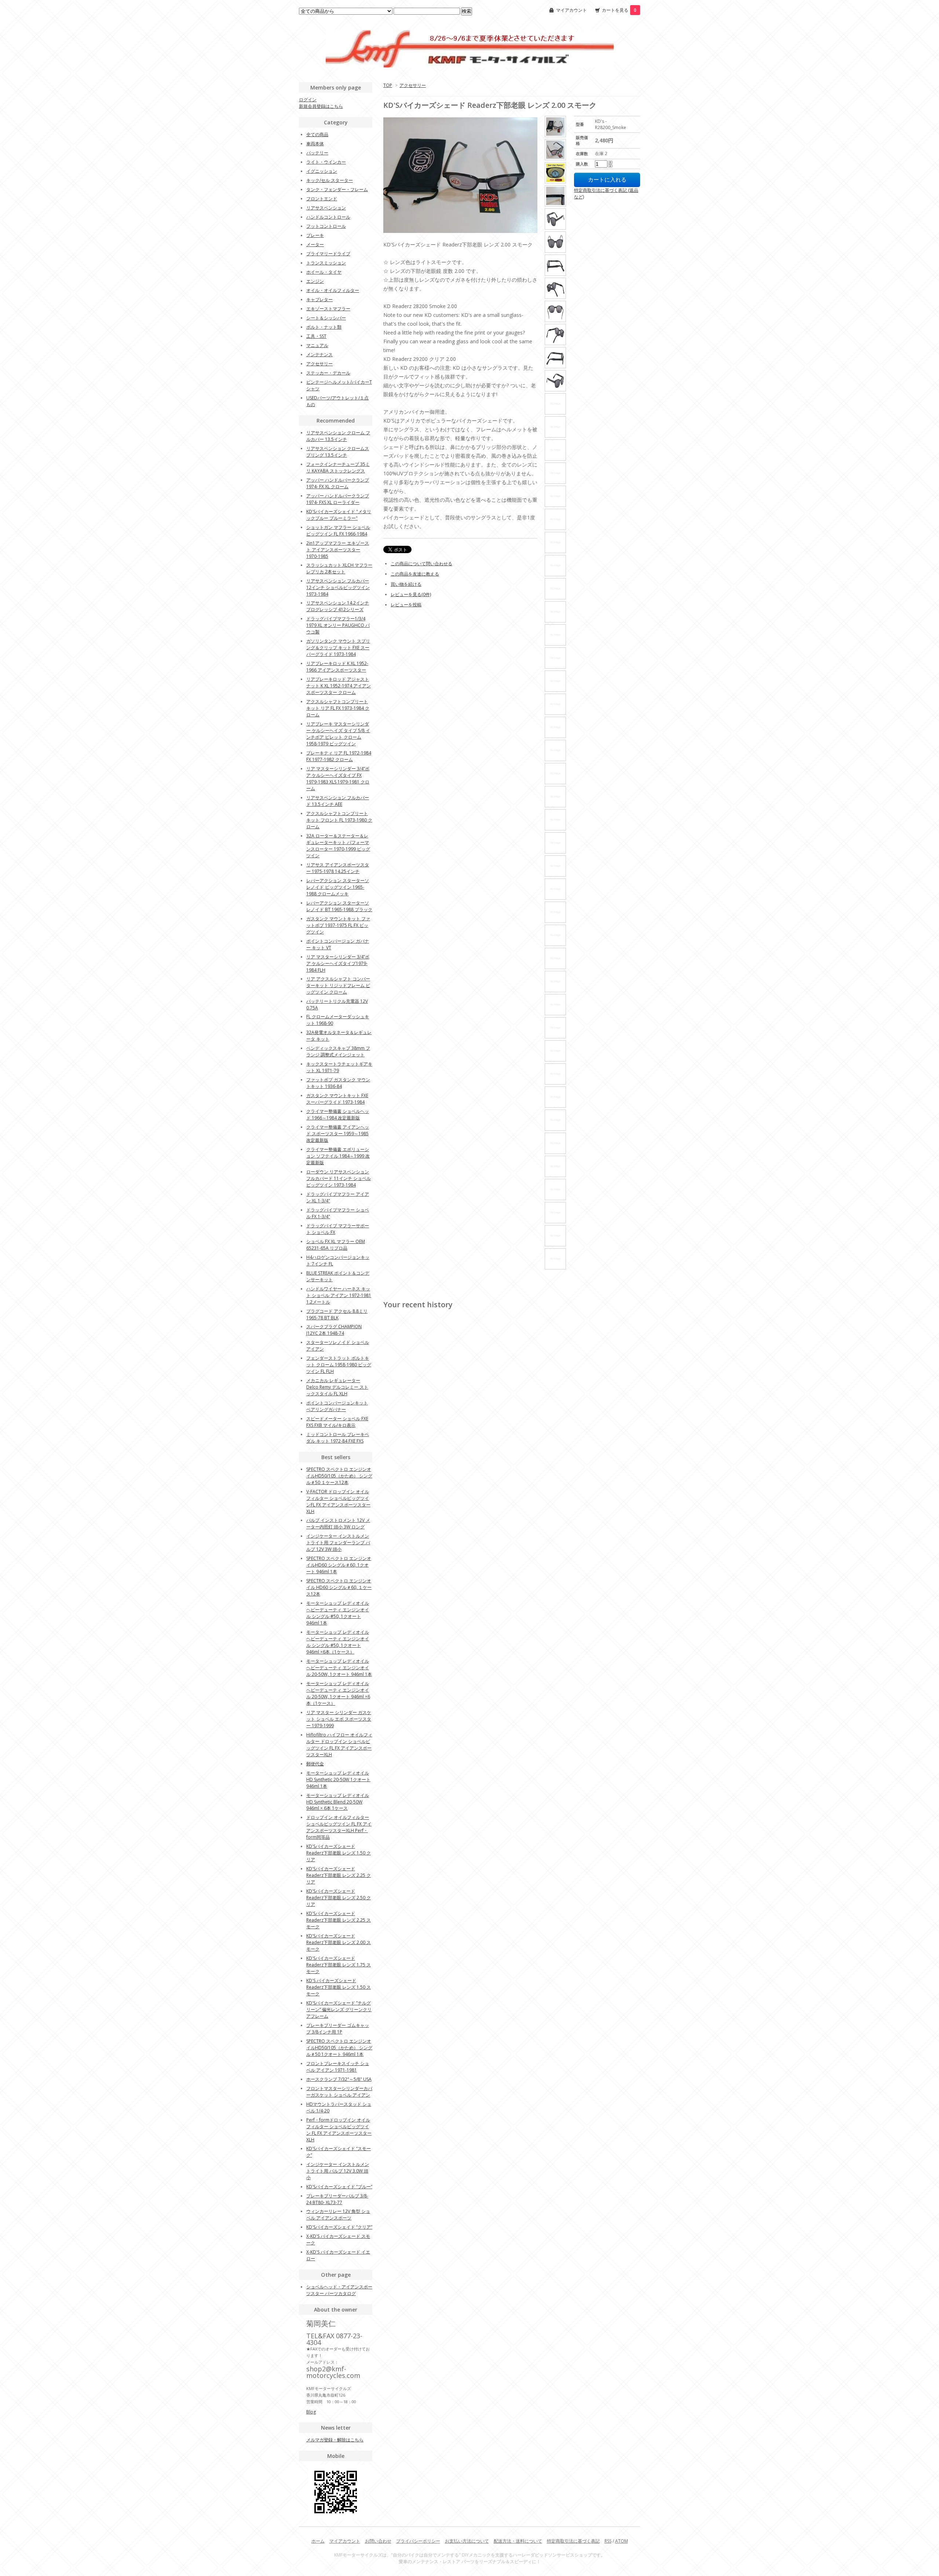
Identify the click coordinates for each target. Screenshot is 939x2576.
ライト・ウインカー (326, 162)
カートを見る (619, 10)
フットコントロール (326, 226)
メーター (315, 244)
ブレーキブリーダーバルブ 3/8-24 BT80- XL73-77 (337, 2199)
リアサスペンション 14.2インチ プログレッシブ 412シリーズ (338, 606)
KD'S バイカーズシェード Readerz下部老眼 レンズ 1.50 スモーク (339, 1987)
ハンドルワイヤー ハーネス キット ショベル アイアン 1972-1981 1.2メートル (339, 1295)
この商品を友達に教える (415, 574)
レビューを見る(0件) (411, 594)
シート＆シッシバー (326, 318)
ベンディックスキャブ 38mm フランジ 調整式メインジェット (338, 1051)
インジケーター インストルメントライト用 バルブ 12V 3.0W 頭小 (338, 2171)
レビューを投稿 (406, 605)
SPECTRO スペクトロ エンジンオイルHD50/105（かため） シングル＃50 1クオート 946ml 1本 (339, 2048)
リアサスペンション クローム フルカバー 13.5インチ (338, 436)
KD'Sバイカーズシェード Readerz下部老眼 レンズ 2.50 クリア (339, 1898)
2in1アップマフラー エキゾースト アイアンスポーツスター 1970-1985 (338, 550)
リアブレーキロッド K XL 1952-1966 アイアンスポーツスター (337, 667)
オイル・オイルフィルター (333, 290)
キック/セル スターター (330, 180)
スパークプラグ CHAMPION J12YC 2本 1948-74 (334, 1330)
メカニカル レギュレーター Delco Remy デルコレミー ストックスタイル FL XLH (337, 1387)
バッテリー (317, 153)
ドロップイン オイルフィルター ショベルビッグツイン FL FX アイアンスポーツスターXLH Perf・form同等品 (339, 1827)
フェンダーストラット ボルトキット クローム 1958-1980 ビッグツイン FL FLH (339, 1365)
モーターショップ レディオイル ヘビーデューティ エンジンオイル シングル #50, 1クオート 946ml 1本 (338, 1613)
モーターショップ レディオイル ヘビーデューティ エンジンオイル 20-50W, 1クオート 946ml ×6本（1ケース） (338, 1693)
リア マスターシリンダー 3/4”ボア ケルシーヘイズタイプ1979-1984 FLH (338, 963)
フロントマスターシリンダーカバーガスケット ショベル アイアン (339, 2092)
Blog (311, 2412)
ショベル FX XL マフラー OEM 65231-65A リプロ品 (336, 1245)
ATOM (622, 2541)
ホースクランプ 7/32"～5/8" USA (339, 2079)
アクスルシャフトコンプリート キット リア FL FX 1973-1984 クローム (338, 708)
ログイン (308, 100)
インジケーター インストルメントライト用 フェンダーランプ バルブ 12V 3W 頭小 (338, 1543)
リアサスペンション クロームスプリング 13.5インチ (338, 452)
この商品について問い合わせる (421, 564)
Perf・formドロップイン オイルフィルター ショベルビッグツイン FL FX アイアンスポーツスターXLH (339, 2130)
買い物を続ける (406, 584)
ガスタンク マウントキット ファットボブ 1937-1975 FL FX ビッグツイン (338, 925)
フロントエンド (322, 199)
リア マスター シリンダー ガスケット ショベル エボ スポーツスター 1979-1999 (339, 1719)
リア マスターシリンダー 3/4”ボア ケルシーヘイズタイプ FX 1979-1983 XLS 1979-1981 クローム (338, 779)
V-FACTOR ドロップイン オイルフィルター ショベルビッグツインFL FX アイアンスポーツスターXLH (338, 1501)
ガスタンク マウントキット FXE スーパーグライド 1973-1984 (337, 1099)
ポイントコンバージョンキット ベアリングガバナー (337, 1406)
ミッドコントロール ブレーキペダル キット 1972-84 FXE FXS (338, 1438)
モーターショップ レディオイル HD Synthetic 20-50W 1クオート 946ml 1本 (338, 1780)
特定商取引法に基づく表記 (573, 2541)
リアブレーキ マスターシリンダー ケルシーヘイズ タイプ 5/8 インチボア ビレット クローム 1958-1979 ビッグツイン (338, 734)
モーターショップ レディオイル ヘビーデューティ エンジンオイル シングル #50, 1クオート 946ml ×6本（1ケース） (338, 1642)
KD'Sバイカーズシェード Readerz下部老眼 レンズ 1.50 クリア (339, 1853)
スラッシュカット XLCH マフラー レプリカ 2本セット (339, 568)
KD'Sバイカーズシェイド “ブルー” (339, 2187)
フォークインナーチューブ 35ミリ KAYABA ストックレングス (338, 467)
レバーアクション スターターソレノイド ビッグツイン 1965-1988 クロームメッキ (338, 887)
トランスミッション (326, 263)
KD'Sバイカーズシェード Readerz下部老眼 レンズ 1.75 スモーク (339, 1965)
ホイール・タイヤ (324, 272)
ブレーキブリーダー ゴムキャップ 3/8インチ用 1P (338, 2029)
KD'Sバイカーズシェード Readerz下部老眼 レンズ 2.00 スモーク (339, 1942)
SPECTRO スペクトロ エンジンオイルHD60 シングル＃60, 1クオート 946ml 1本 (339, 1565)
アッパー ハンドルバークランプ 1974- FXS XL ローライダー (338, 499)
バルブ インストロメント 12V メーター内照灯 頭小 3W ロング (338, 1523)
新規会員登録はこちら (321, 106)
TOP (388, 85)
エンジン (315, 281)
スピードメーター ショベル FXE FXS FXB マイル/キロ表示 (337, 1422)
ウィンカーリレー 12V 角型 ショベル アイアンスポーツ (338, 2215)
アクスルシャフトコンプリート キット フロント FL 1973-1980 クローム (339, 820)
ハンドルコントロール (328, 217)
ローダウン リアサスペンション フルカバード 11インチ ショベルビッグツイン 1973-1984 (339, 1178)
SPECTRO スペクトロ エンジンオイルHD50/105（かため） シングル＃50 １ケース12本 (339, 1476)
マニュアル (317, 345)
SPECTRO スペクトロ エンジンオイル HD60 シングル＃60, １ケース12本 (339, 1587)
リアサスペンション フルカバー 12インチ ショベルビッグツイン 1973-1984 (338, 587)
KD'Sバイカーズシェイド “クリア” (339, 2227)
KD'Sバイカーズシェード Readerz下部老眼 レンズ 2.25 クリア (339, 1875)
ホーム (318, 2541)
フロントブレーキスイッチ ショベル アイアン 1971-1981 (338, 2067)
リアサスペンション (326, 208)
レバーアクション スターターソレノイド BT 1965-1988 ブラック (339, 906)
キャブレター (319, 299)
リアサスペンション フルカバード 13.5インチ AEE (338, 801)
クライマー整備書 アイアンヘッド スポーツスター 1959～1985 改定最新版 (338, 1134)
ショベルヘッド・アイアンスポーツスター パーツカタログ (339, 2290)
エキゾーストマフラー (328, 309)
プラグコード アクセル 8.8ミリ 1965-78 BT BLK (337, 1314)
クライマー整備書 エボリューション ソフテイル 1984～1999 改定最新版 (338, 1156)
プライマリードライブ (328, 254)
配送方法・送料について (518, 2541)
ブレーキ (315, 235)
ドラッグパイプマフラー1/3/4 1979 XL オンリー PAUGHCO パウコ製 (338, 625)
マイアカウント (571, 10)
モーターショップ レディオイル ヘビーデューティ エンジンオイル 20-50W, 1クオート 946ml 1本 (339, 1668)
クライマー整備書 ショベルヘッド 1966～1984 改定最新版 (338, 1115)
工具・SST (316, 336)
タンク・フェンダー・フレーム (337, 189)
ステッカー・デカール (328, 373)
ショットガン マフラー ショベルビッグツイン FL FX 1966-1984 (338, 531)
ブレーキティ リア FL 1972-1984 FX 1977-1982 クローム (339, 756)
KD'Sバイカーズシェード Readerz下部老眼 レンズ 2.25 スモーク (339, 1920)
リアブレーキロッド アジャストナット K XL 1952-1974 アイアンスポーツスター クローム (339, 686)
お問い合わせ (378, 2541)
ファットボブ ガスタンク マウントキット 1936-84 (338, 1083)
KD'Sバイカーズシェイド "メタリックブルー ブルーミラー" (339, 515)
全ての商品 (317, 134)
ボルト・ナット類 (324, 327)
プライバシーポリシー (418, 2541)
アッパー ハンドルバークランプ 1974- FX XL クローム (338, 483)
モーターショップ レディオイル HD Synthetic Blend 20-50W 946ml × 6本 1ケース (338, 1802)
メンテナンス (319, 355)
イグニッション (322, 171)
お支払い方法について (467, 2541)
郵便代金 (315, 1764)
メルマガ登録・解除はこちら (335, 2440)
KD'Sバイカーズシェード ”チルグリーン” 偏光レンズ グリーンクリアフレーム (339, 2009)
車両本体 (315, 144)
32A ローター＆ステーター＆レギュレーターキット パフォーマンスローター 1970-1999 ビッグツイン (338, 846)
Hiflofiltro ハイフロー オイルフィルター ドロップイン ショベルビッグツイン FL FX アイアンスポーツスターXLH (339, 1745)
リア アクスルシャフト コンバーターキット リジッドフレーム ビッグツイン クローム (338, 985)
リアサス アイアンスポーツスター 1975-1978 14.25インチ (338, 868)
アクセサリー (413, 85)
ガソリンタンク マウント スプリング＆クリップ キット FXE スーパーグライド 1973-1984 (338, 648)
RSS (608, 2541)
